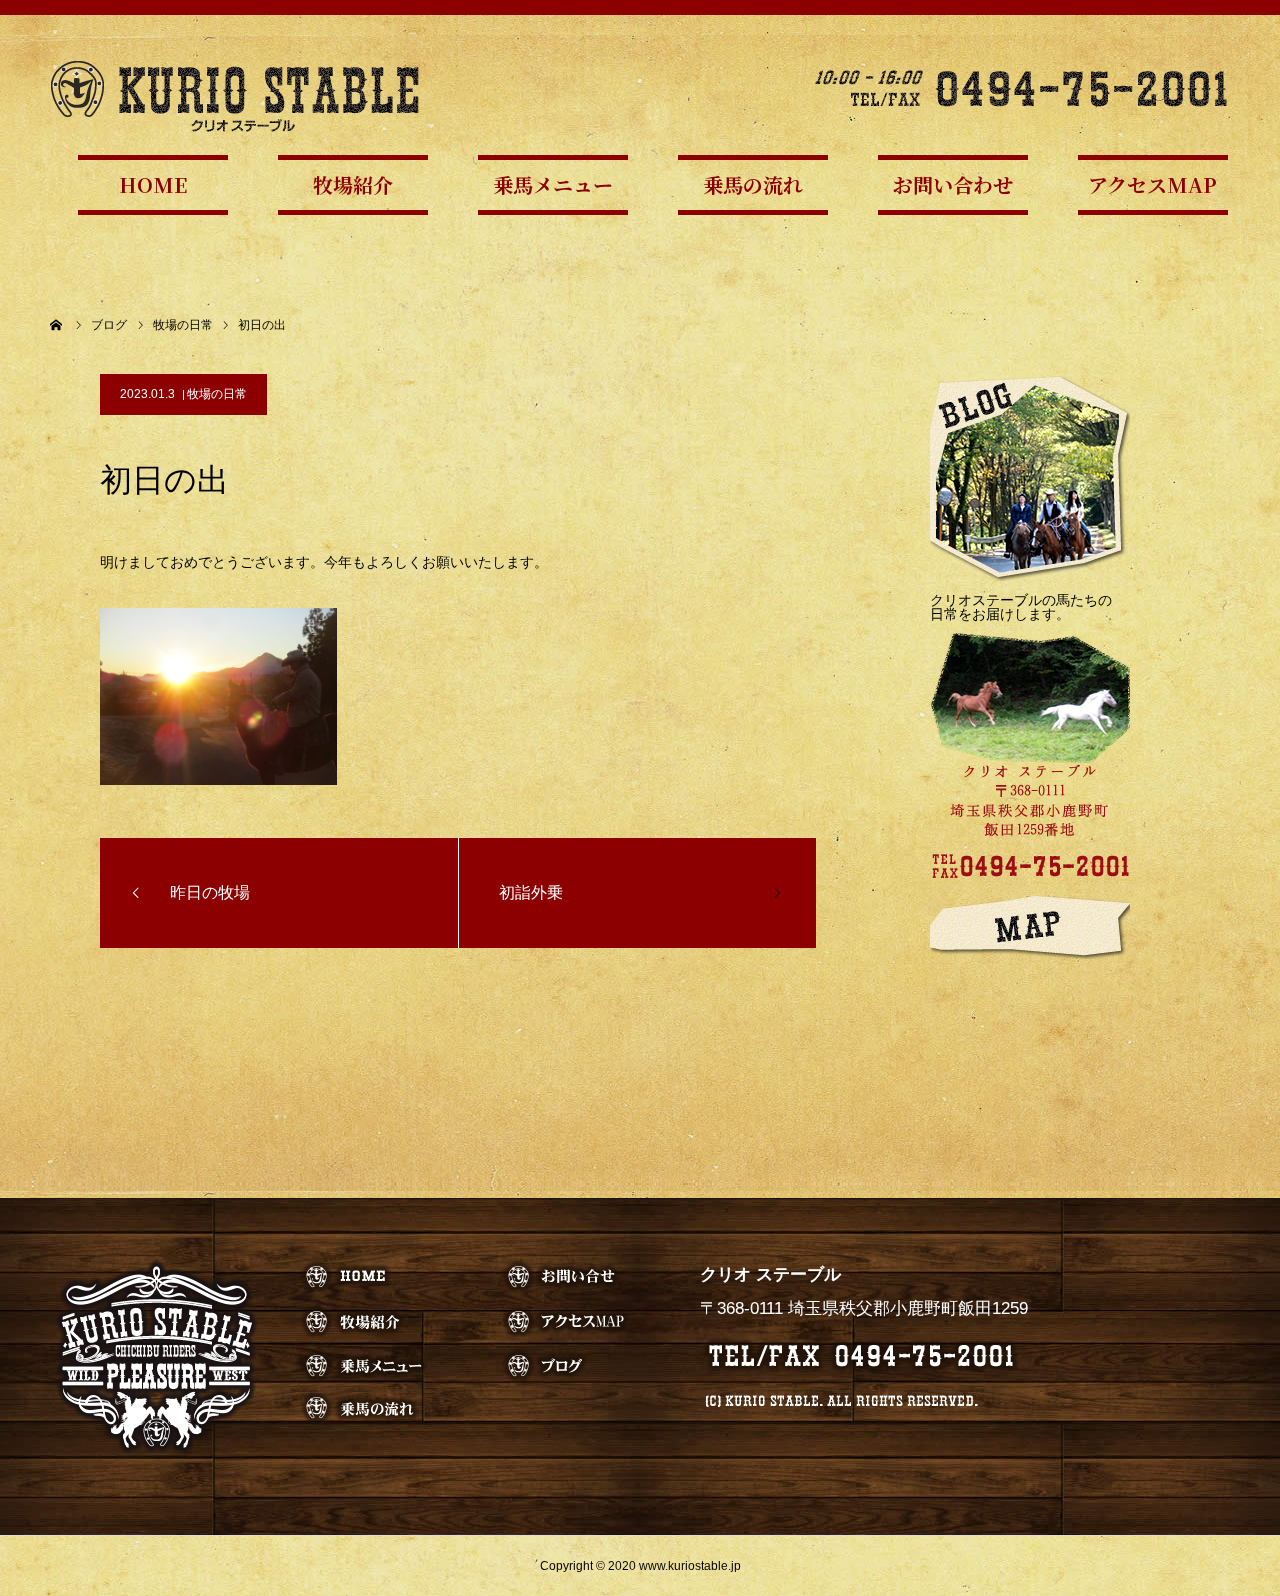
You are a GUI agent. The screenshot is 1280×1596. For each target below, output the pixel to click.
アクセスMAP (1152, 184)
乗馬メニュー (553, 184)
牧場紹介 (353, 184)
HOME (153, 184)
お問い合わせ (953, 184)
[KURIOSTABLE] (235, 95)
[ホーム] (57, 325)
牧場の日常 (217, 394)
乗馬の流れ (753, 184)
